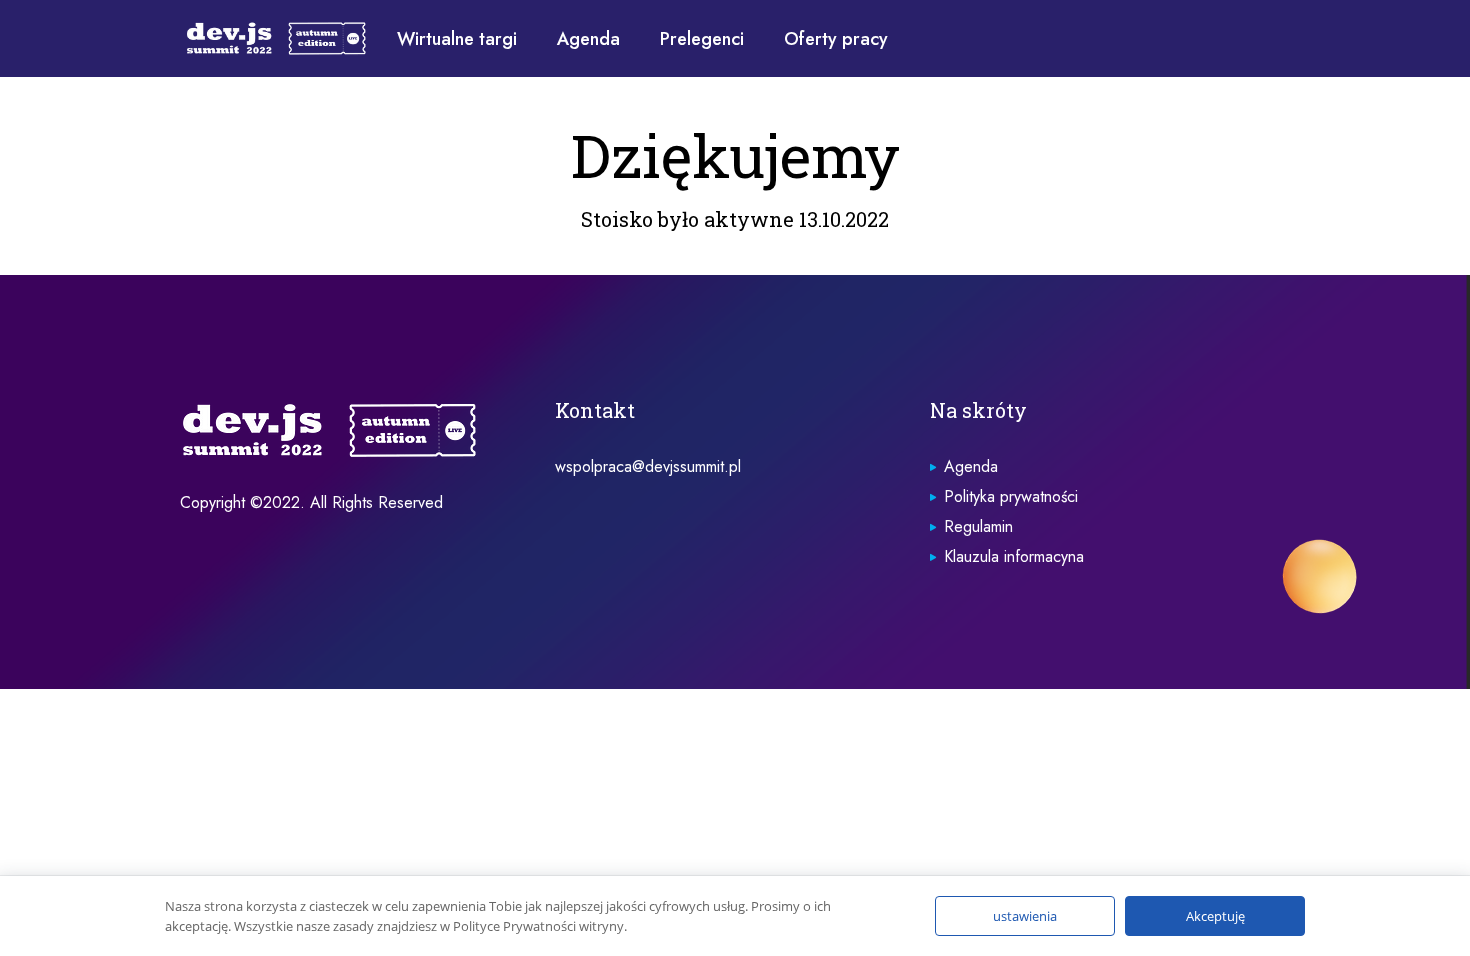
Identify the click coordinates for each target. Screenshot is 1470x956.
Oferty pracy (836, 39)
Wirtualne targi (457, 39)
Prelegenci (702, 39)
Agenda (588, 39)
